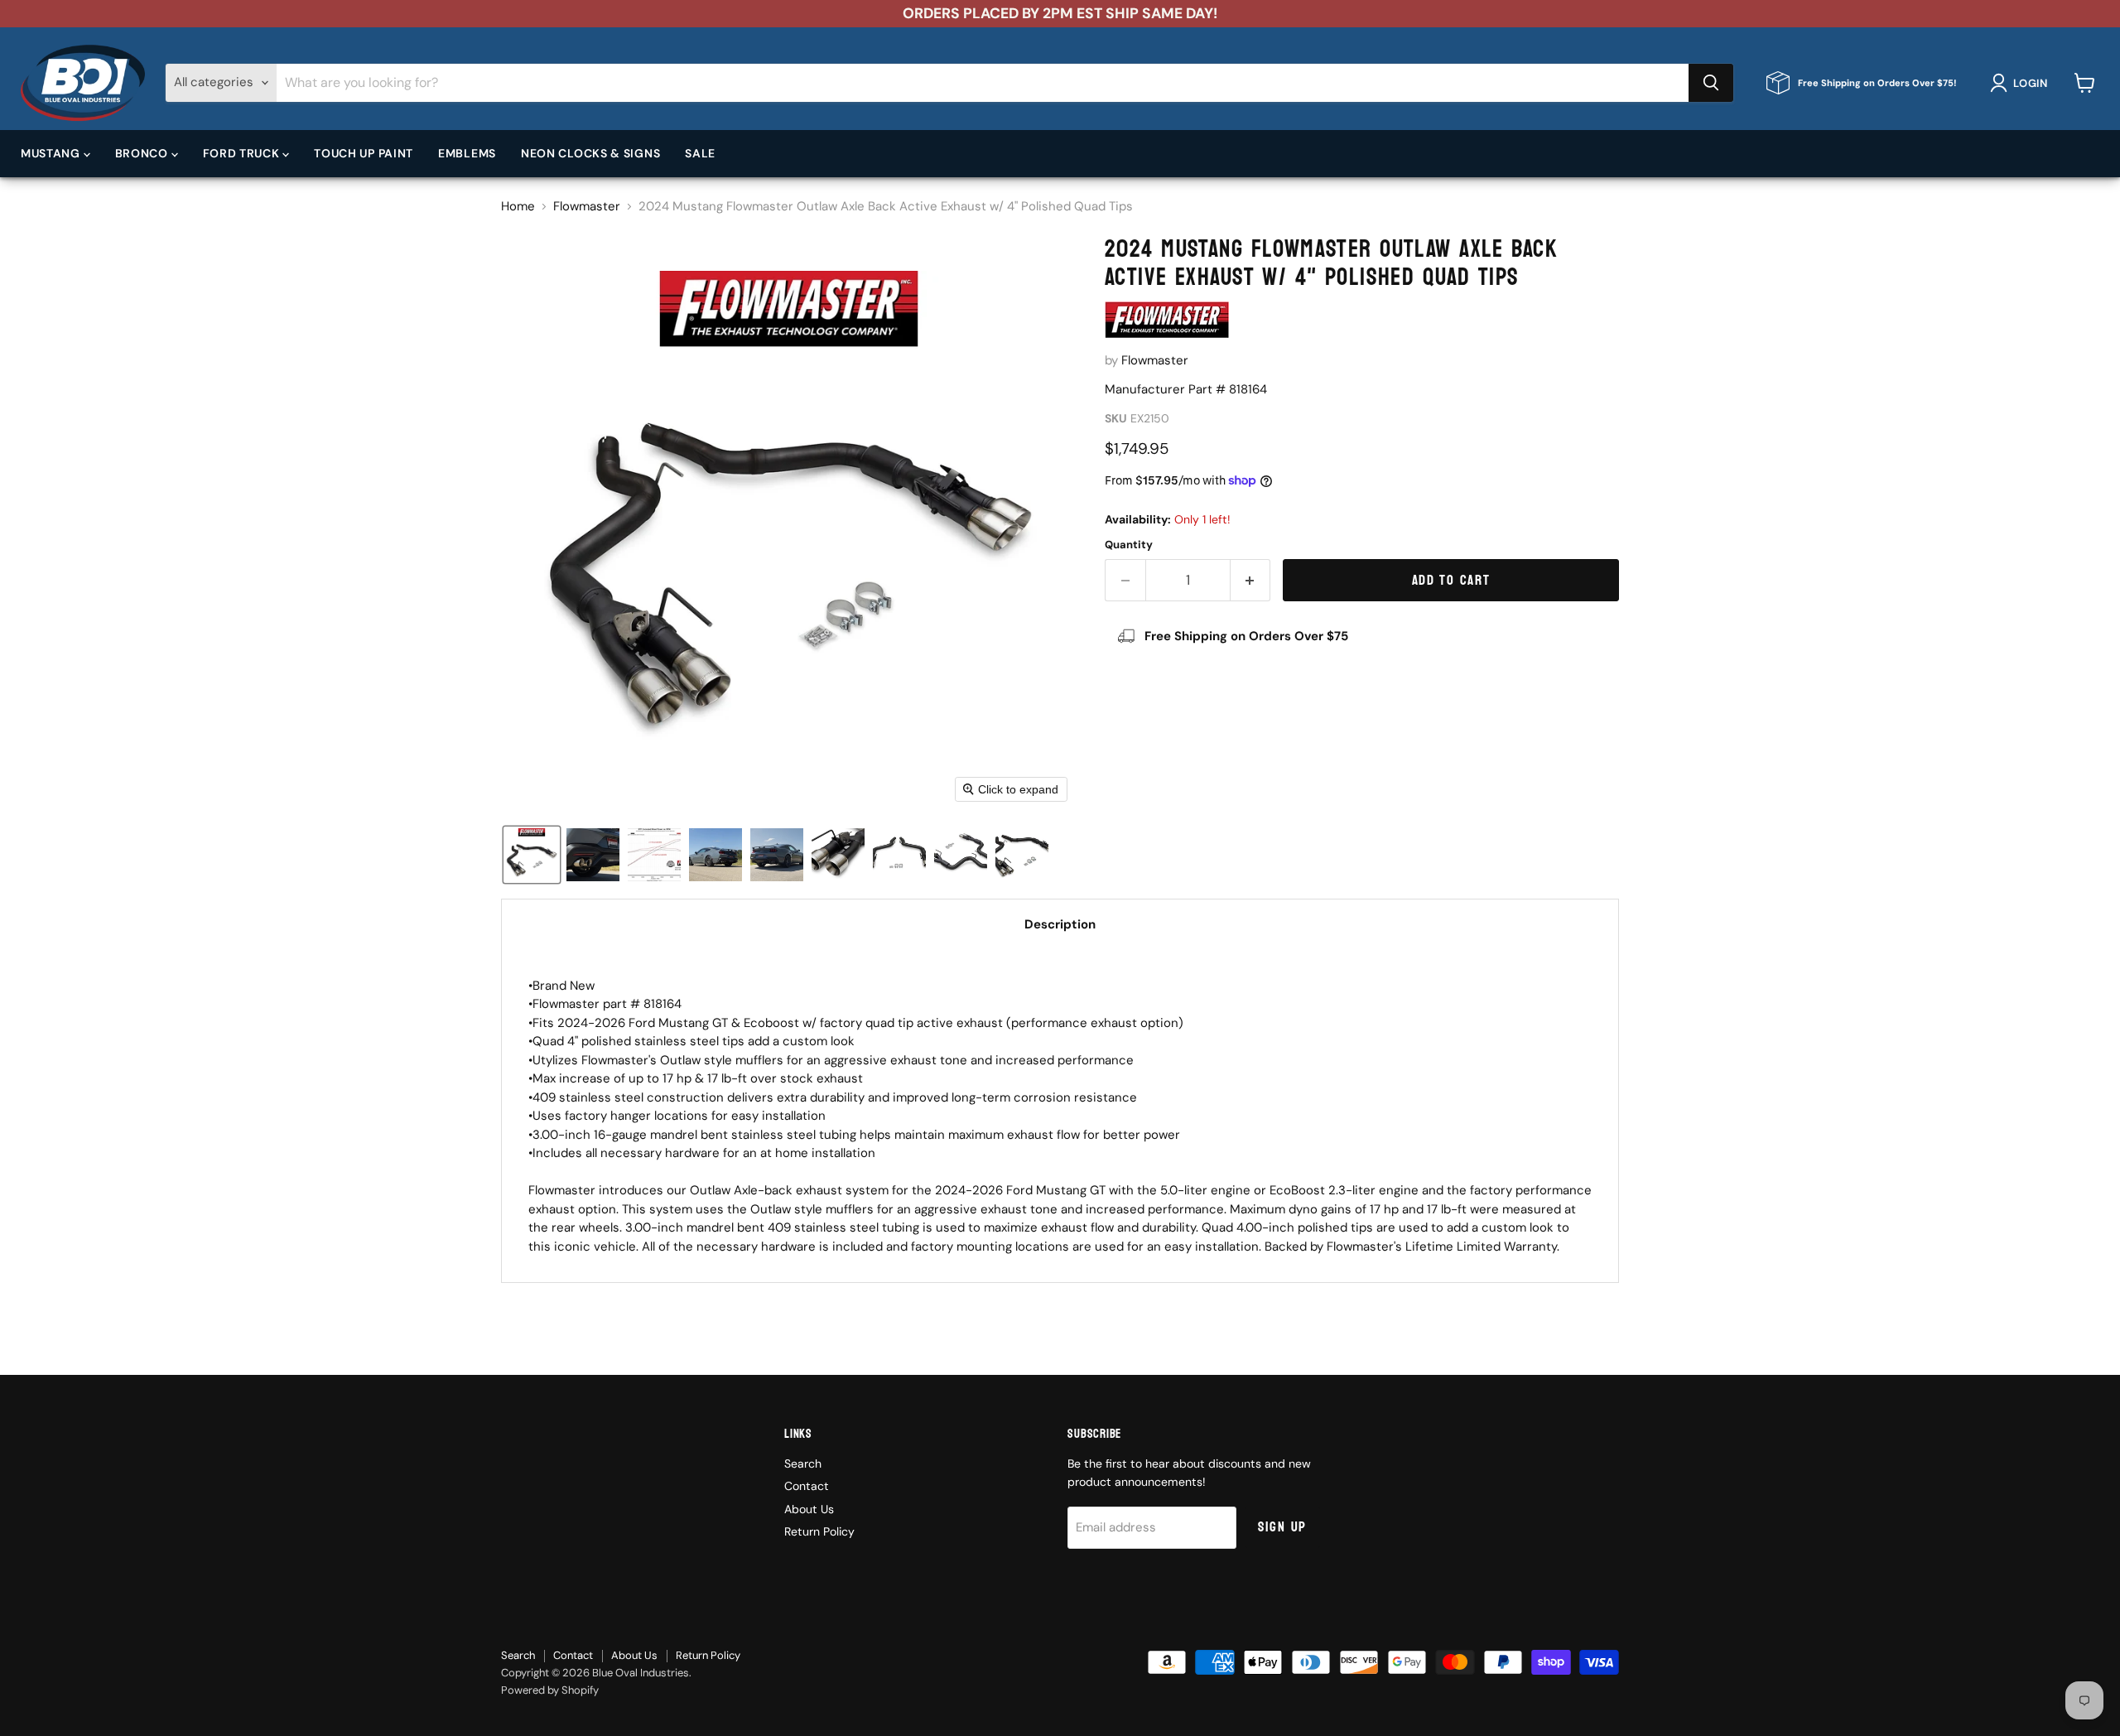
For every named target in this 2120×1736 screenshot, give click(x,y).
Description (1060, 924)
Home (518, 207)
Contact (807, 1486)
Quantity (1129, 545)
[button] (2022, 83)
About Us (809, 1509)
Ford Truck (243, 153)
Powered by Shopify (550, 1690)
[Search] (1711, 83)
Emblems (467, 153)
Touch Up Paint (364, 153)
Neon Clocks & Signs (590, 153)
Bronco (143, 153)
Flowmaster (587, 207)
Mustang (52, 153)
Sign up (1282, 1527)
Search (803, 1464)
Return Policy (819, 1531)
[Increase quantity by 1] (1251, 580)
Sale (700, 153)
